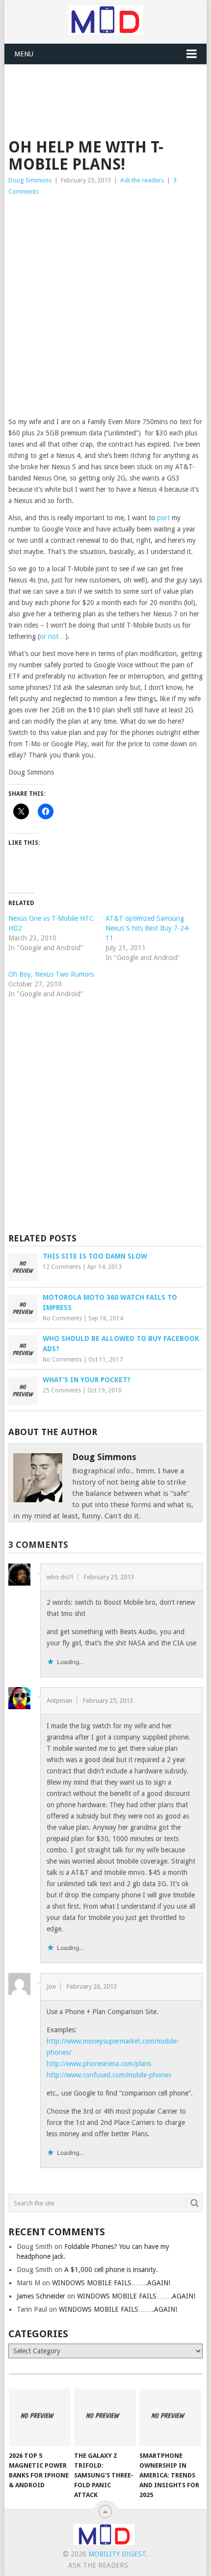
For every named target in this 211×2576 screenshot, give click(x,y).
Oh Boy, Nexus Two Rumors (51, 974)
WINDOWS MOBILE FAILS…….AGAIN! (111, 2283)
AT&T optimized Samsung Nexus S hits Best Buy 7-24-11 (148, 928)
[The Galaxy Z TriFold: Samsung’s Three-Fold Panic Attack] (105, 2417)
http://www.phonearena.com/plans (99, 2064)
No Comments (62, 1318)
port (163, 518)
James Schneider (41, 2296)
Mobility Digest (117, 2554)
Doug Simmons (30, 180)
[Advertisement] (110, 89)
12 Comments (62, 1267)
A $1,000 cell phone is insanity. (111, 2270)
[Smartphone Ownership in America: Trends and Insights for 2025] (170, 2417)
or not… (53, 636)
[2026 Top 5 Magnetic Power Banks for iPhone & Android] (40, 2417)
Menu (24, 54)
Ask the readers (142, 180)
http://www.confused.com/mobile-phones (109, 2075)
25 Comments (62, 1390)
